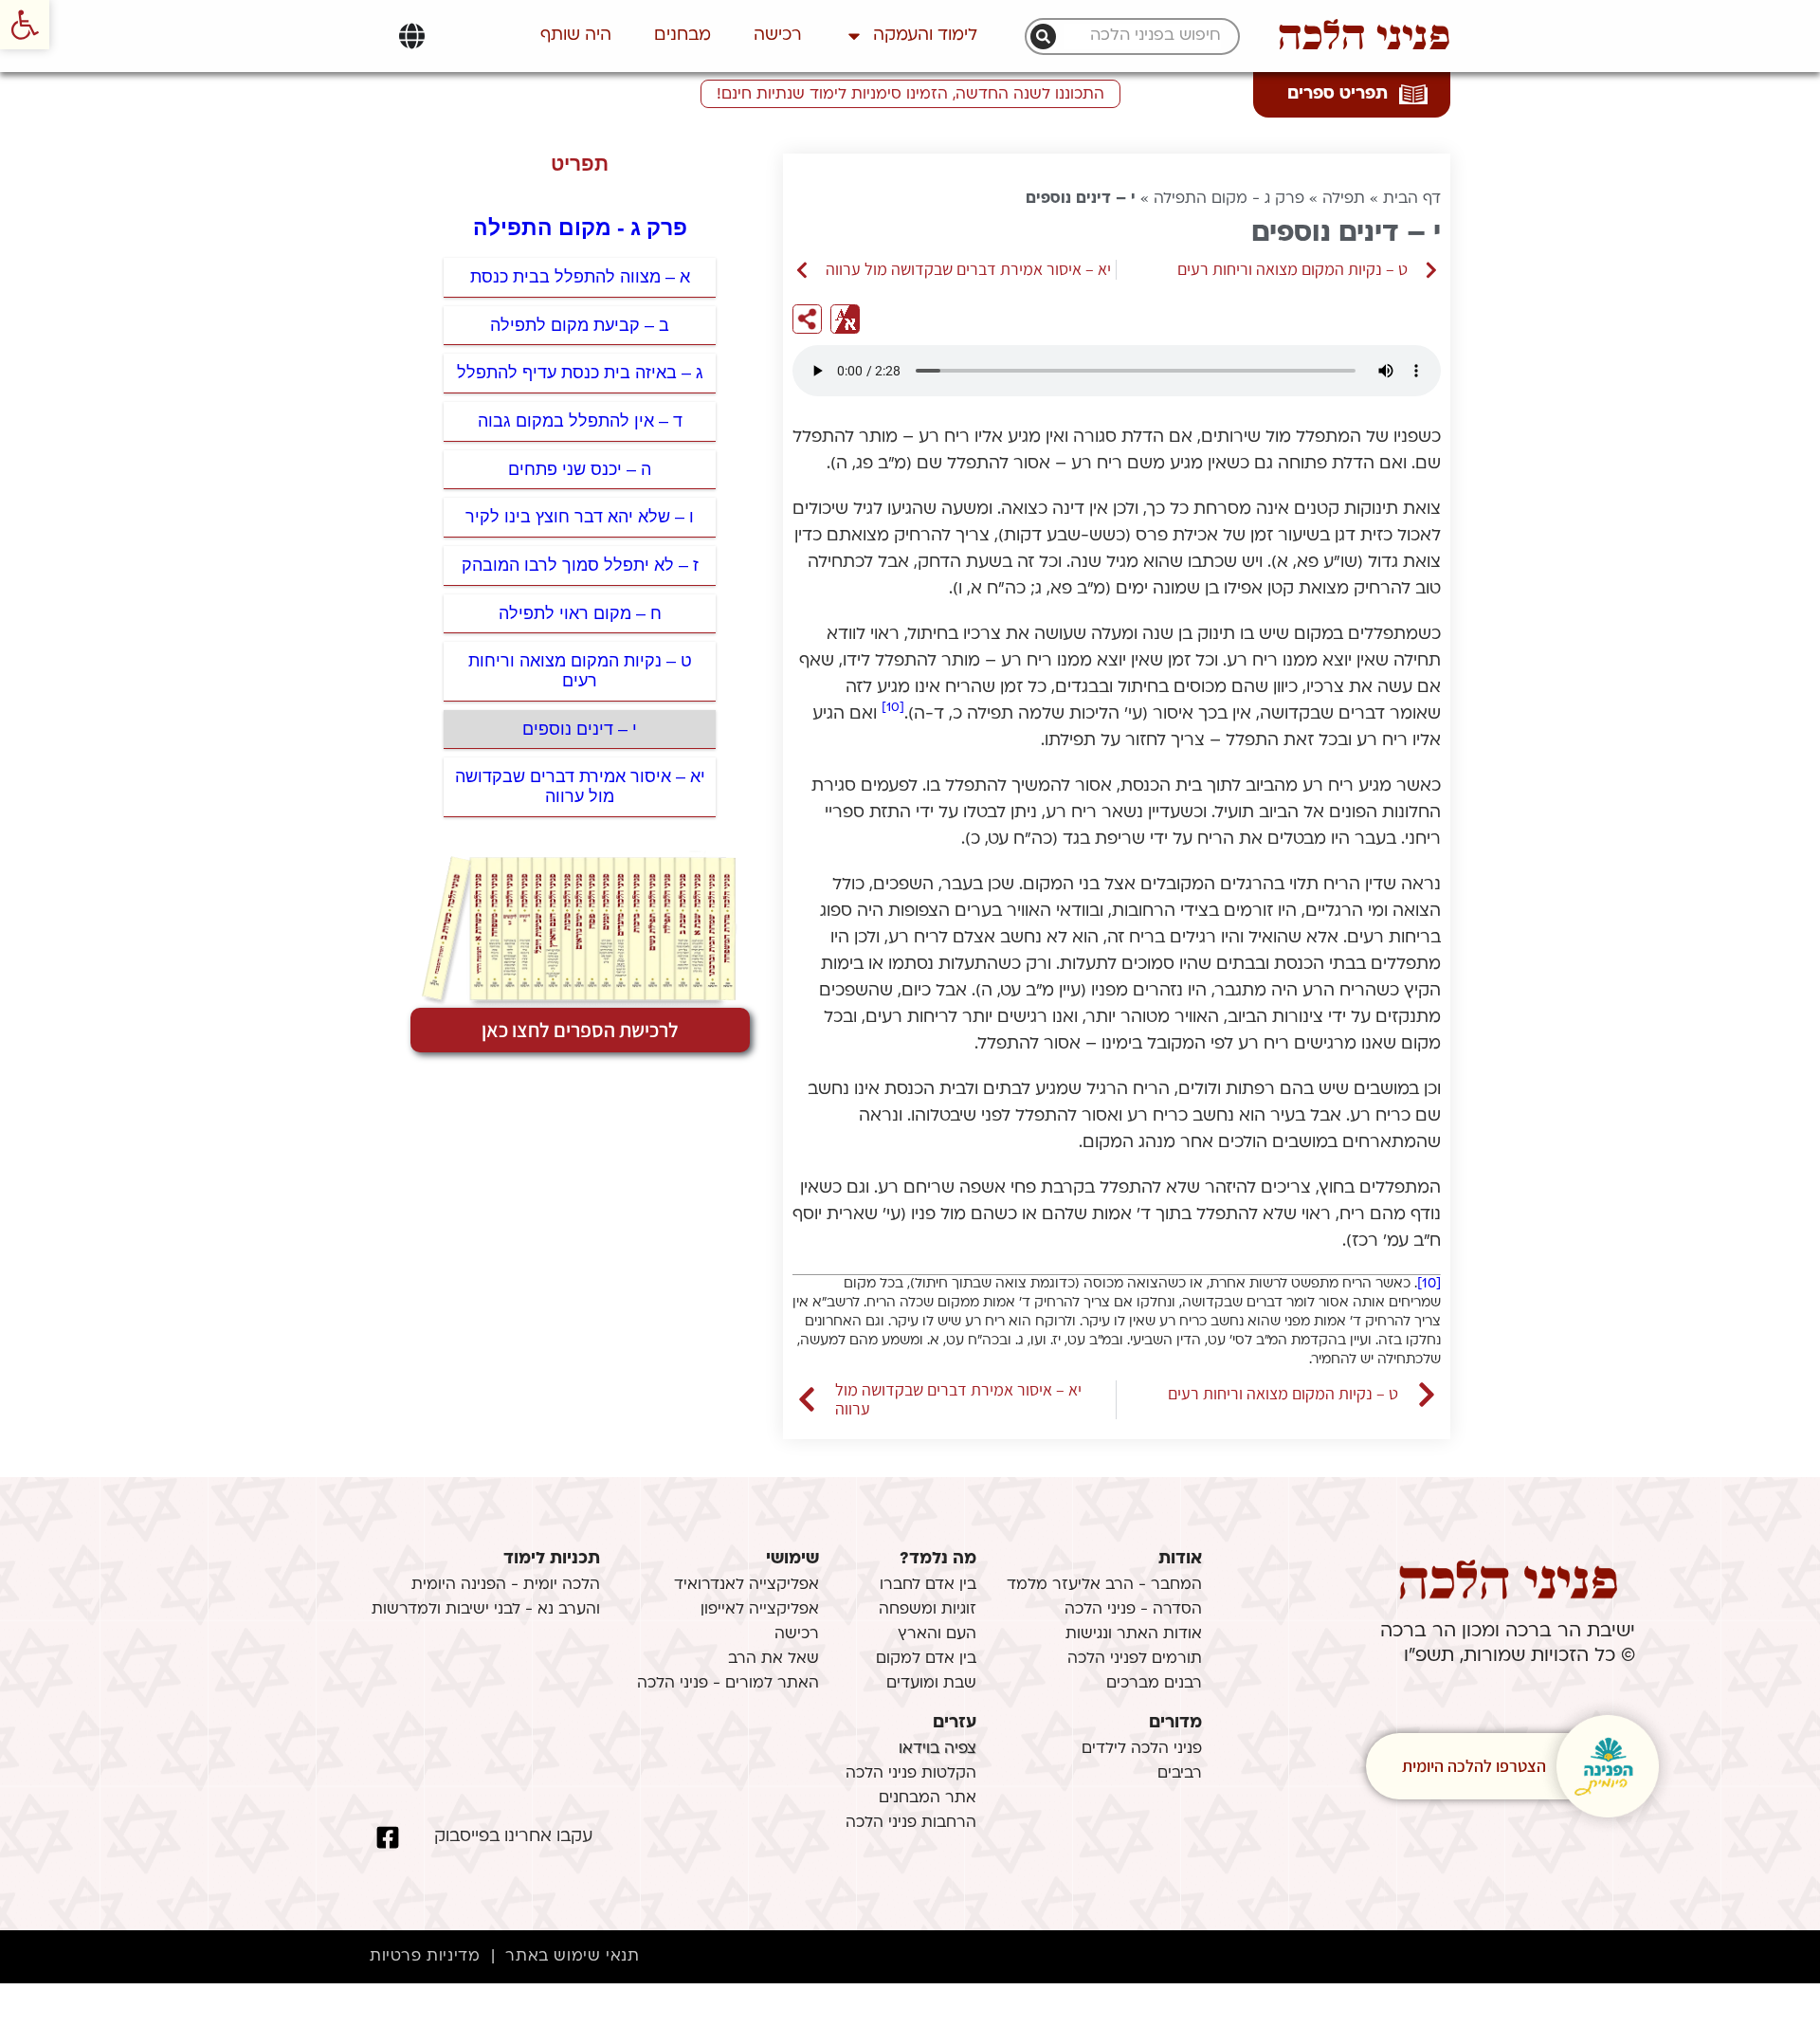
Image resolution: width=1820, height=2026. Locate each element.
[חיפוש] (1043, 37)
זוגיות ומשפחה (928, 1610)
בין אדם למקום (926, 1659)
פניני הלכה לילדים (1142, 1749)
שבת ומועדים (931, 1684)
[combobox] (1142, 37)
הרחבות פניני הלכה (911, 1823)
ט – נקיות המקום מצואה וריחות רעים (580, 671)
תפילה (1344, 199)
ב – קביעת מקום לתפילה (580, 325)
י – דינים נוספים (580, 729)
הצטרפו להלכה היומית (1474, 1766)
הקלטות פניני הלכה (911, 1774)
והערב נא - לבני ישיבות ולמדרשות (486, 1610)
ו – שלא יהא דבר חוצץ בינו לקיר (580, 517)
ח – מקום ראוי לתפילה (580, 613)
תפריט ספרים (1338, 94)
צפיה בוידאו (937, 1749)
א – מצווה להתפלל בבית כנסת (580, 277)
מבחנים (682, 36)
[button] (25, 25)
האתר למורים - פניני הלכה (728, 1684)
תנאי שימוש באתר (572, 1957)
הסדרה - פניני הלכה (1133, 1610)
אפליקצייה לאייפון (760, 1610)
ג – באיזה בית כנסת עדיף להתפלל (580, 373)
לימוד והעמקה (925, 36)
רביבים (1180, 1774)
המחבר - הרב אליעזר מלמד (1104, 1585)
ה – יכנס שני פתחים (580, 469)
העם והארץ (937, 1634)
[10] (893, 708)
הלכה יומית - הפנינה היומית (506, 1585)
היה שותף (576, 36)
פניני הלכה (1364, 36)
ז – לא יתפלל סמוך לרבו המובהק (580, 565)
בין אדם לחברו (928, 1585)
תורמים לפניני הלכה (1135, 1659)
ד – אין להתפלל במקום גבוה (580, 421)
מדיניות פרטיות (425, 1957)
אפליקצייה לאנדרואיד (746, 1585)
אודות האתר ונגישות (1134, 1634)
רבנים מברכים (1154, 1684)
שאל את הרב (773, 1659)
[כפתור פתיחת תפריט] (412, 36)
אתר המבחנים (928, 1798)
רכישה (778, 36)
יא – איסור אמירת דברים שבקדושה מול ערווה (580, 786)
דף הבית (1412, 199)
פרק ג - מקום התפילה (1229, 199)
